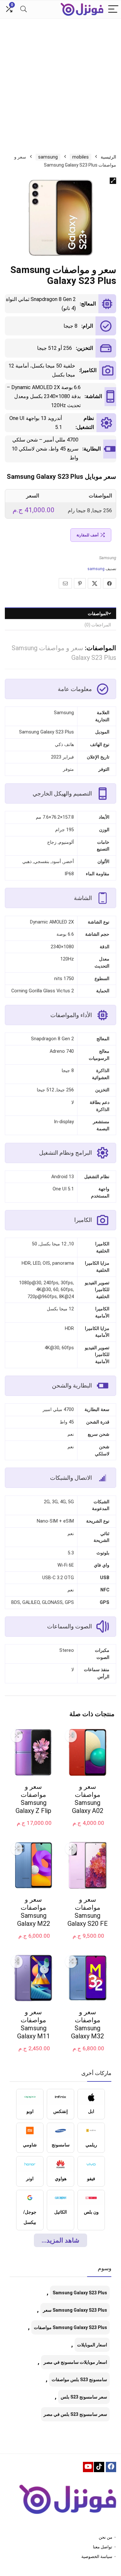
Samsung (108, 558)
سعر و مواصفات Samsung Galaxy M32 (87, 2024)
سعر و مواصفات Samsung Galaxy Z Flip (33, 1799)
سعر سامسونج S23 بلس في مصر (75, 2414)
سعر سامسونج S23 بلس (84, 2397)
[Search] (24, 9)
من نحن (106, 2537)
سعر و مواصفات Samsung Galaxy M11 (34, 2024)
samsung (48, 157)
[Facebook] (111, 2467)
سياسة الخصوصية (97, 2557)
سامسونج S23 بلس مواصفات (79, 2380)
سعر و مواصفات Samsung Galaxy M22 (34, 1912)
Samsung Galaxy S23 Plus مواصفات (71, 2327)
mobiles (81, 157)
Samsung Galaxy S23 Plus (80, 2293)
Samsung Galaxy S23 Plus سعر (75, 2310)
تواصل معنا (103, 2547)
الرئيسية (108, 157)
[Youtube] (88, 2467)
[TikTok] (99, 2467)
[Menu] (113, 9)
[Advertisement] (60, 82)
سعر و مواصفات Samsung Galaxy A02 (88, 1799)
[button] (113, 181)
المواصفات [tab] (98, 614)
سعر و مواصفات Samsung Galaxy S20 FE (88, 1912)
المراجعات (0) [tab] (98, 625)
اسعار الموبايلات (92, 2345)
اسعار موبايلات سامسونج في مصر (75, 2362)
